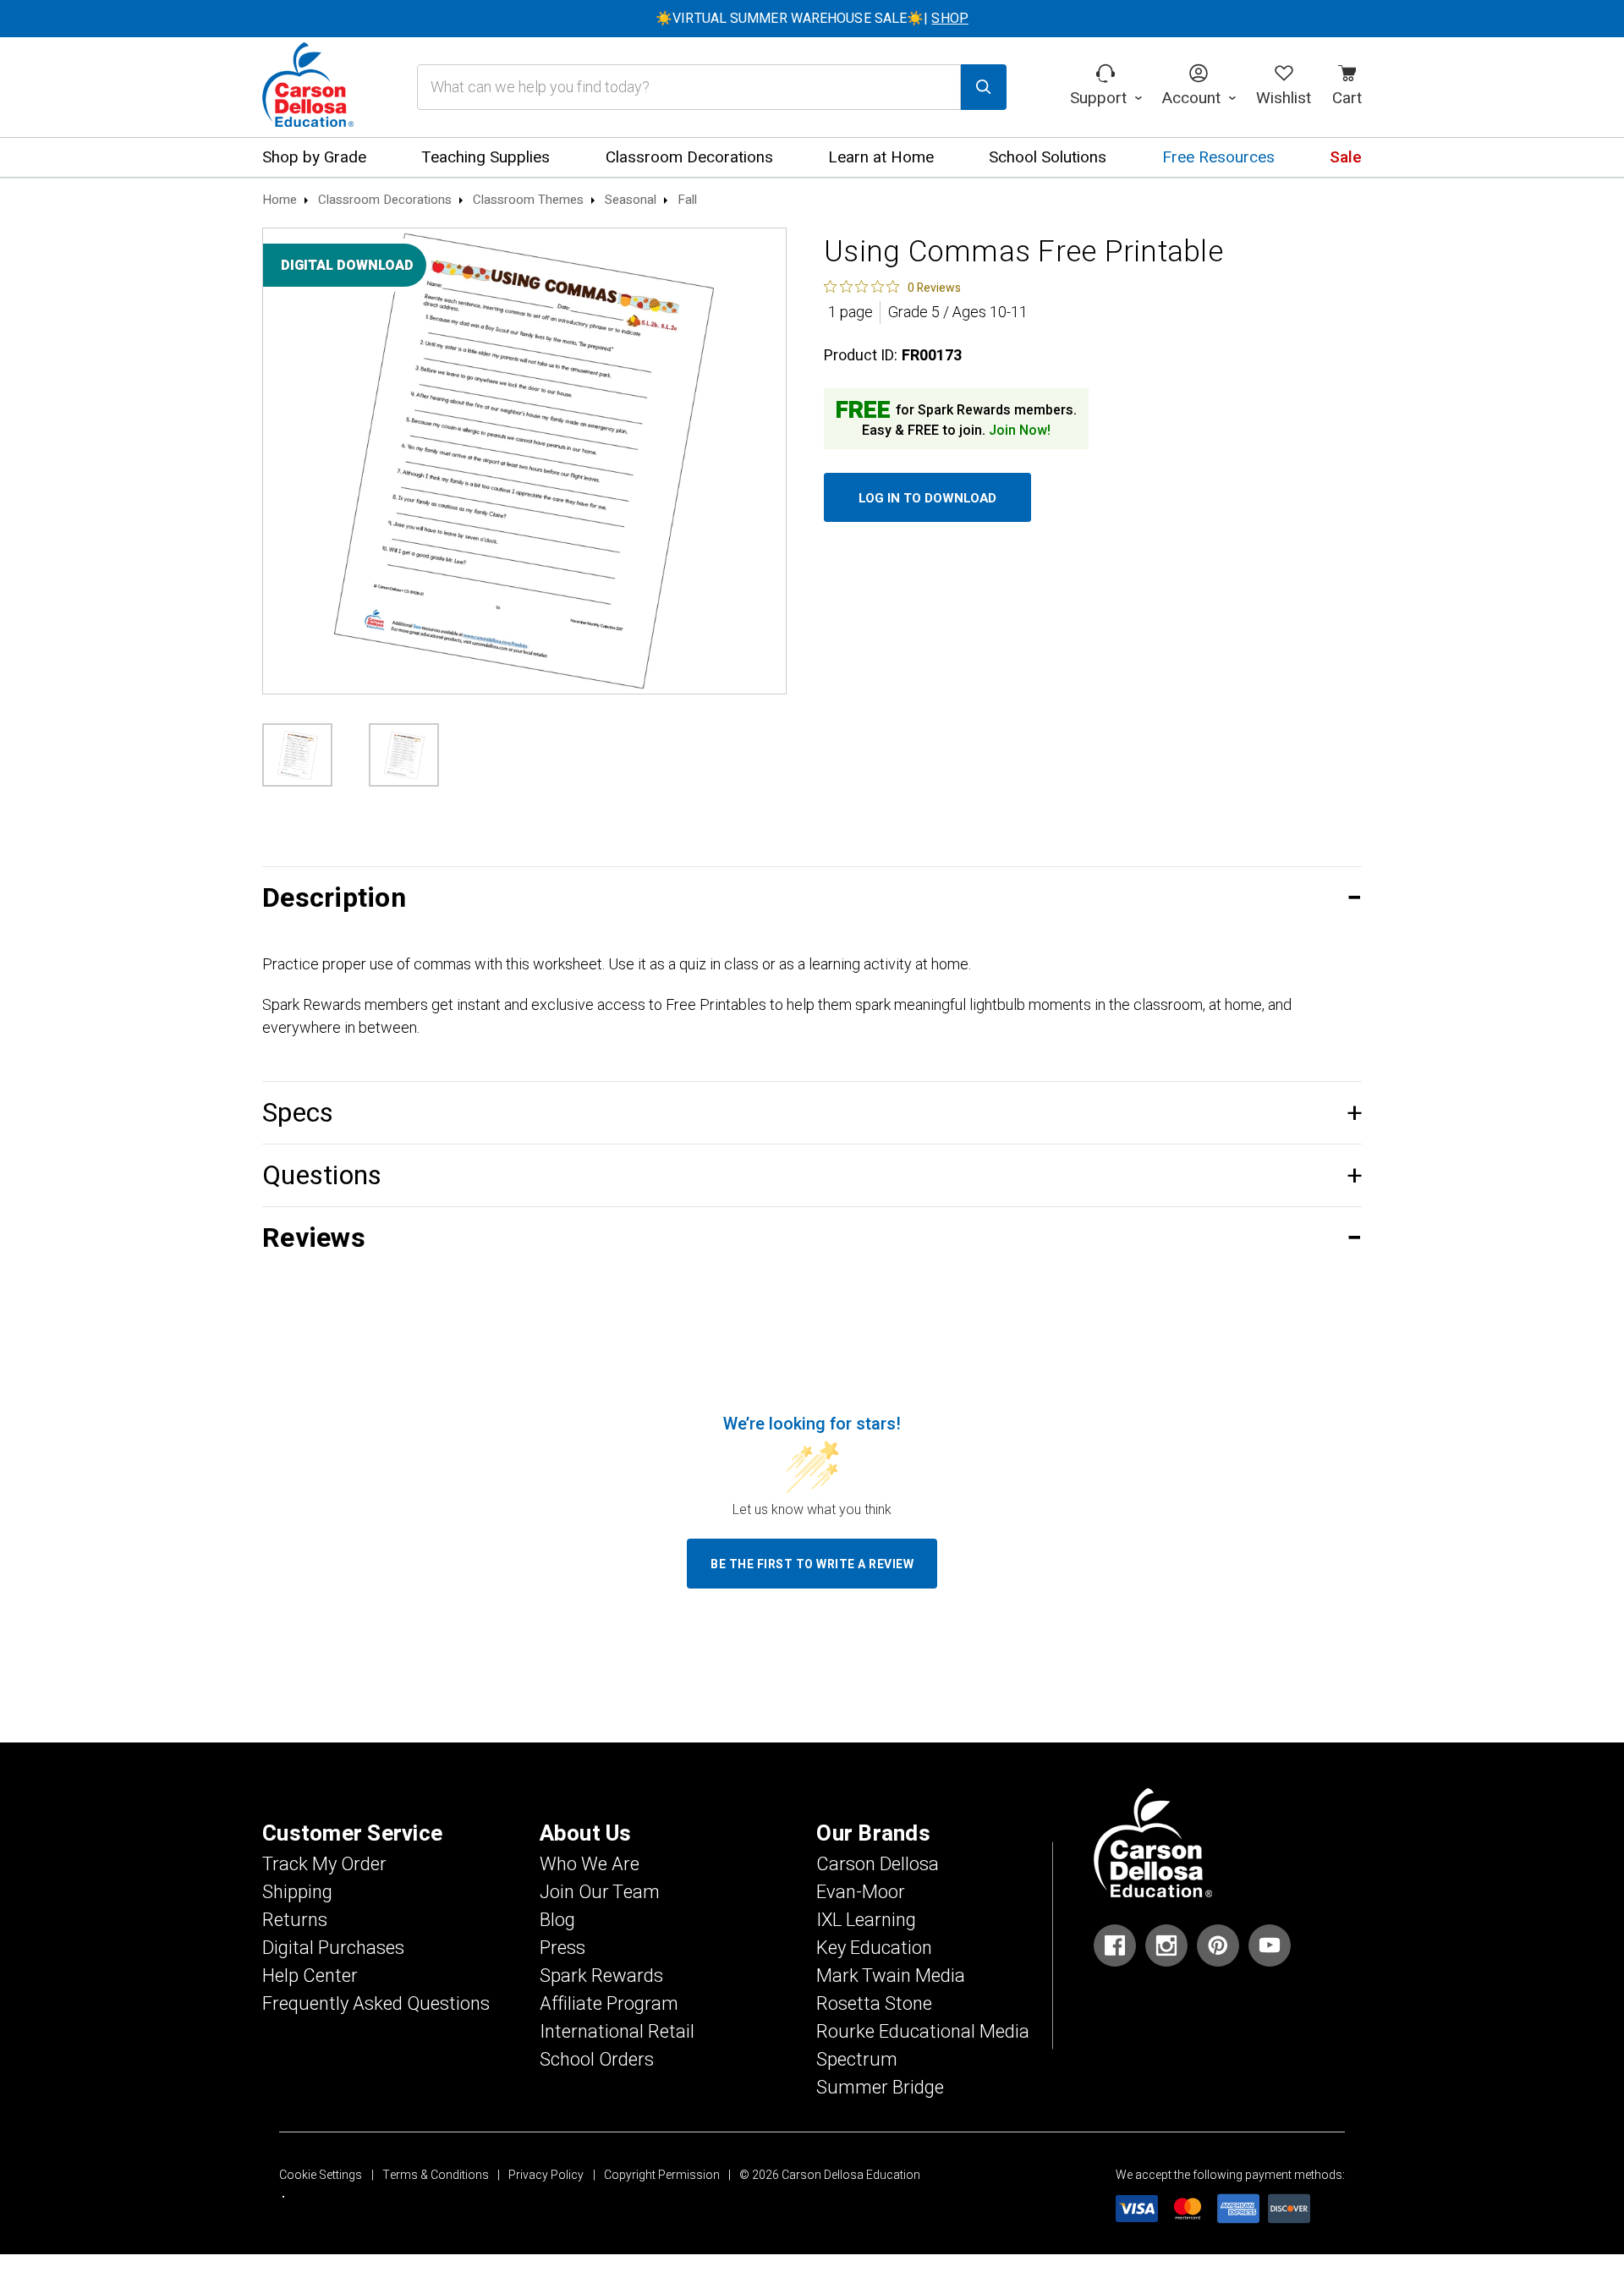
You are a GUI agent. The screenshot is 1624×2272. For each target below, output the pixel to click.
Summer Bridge (880, 2088)
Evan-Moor (861, 1892)
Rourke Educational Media (923, 2032)
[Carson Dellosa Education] (308, 87)
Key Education (874, 1948)
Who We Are (590, 1864)
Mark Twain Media (891, 1976)
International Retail (617, 2032)
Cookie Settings (321, 2175)
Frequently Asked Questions (376, 2004)
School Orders (597, 2060)
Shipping (297, 1892)
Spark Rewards (601, 1976)
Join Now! (1020, 431)
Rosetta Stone (874, 2004)
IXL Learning (866, 1920)
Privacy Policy (546, 2175)
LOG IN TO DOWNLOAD (927, 498)
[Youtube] (1270, 1945)
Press (562, 1948)
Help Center (310, 1976)
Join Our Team (600, 1892)
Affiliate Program (609, 2004)
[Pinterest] (1218, 1945)
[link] (892, 287)
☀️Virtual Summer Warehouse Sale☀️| (812, 19)
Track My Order (324, 1864)
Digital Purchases (333, 1948)
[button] (812, 898)
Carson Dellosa (878, 1864)
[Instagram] (1166, 1945)
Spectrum (857, 2060)
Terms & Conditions (436, 2175)
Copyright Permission (662, 2175)
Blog (557, 1920)
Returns (295, 1920)
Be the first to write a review (812, 1564)
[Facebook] (1115, 1945)
